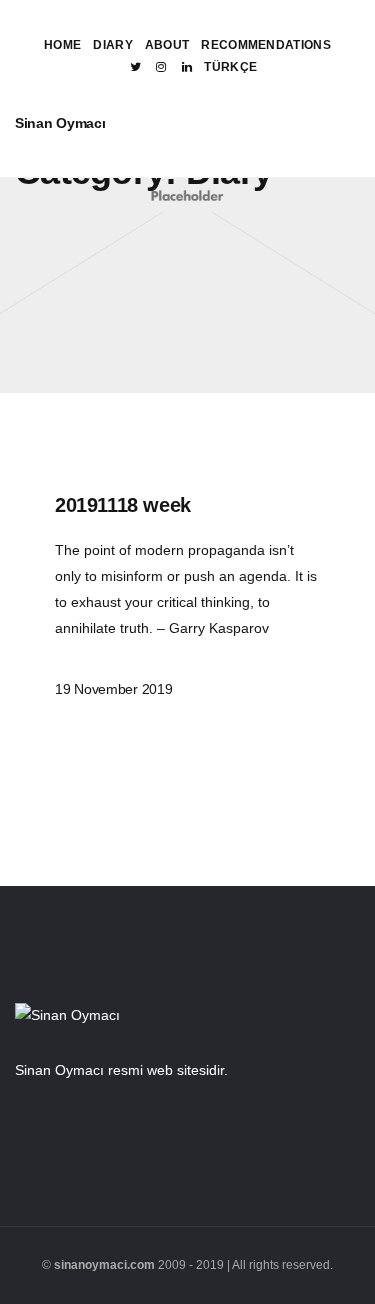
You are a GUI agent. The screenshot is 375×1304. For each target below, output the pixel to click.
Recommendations (266, 45)
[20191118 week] (187, 594)
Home (62, 45)
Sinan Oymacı (60, 123)
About (167, 45)
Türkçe (230, 67)
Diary (113, 45)
